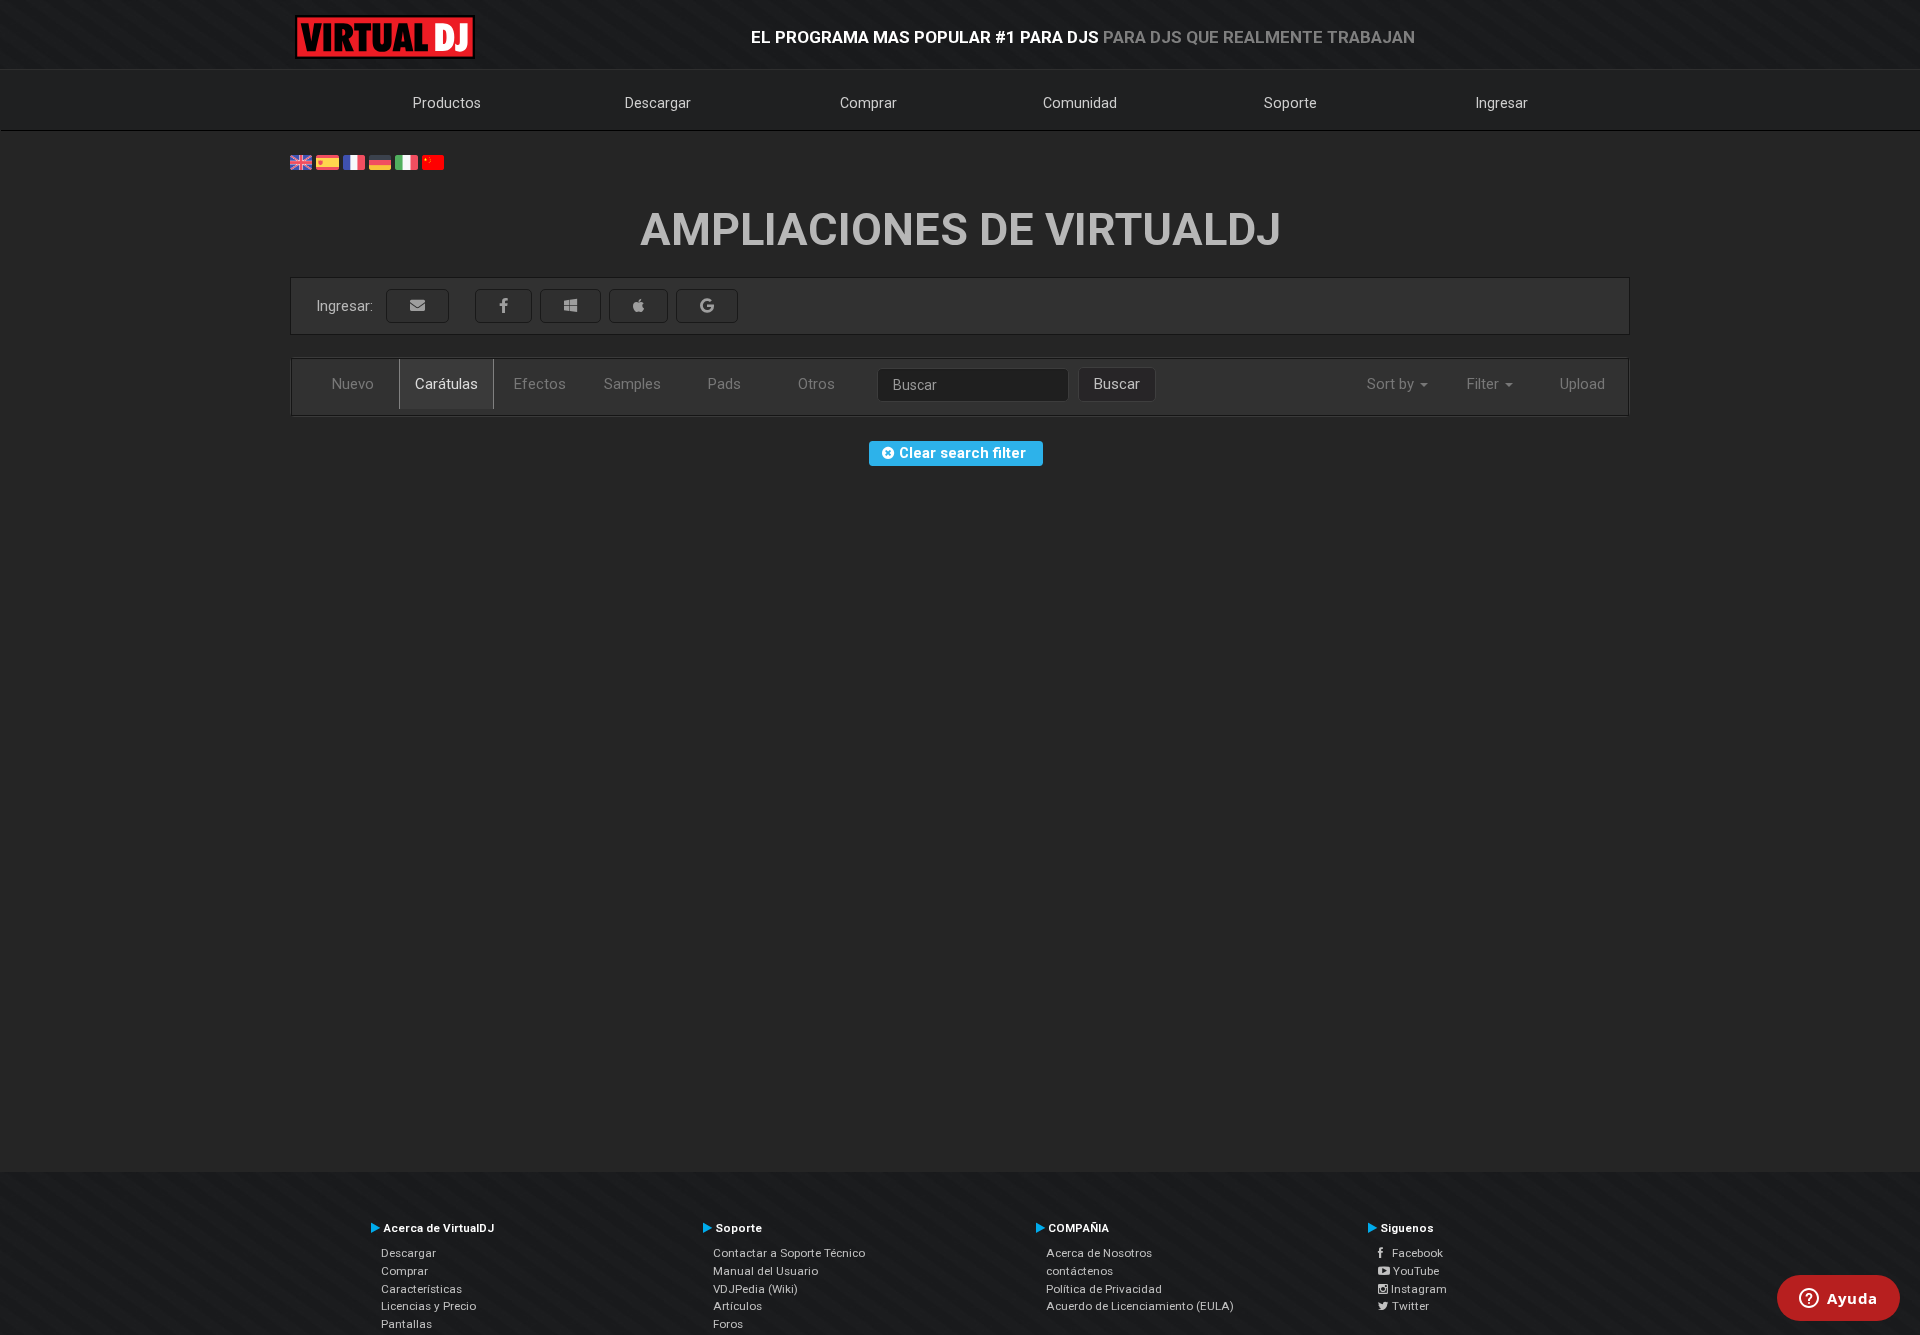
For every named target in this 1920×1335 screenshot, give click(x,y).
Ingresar (1502, 103)
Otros (816, 384)
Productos (447, 103)
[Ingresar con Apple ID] (638, 306)
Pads (724, 384)
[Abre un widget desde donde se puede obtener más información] (1838, 1300)
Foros (728, 1324)
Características (421, 1289)
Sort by (1392, 384)
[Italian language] (406, 161)
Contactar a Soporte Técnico (789, 1253)
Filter (1485, 384)
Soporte (1290, 103)
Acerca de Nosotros (1099, 1253)
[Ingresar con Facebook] (503, 306)
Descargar (658, 103)
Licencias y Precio (428, 1306)
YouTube (1414, 1271)
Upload (1582, 384)
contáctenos (1079, 1271)
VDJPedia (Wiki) (755, 1289)
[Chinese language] (433, 161)
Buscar (1117, 384)
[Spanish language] (327, 161)
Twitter (1409, 1306)
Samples (632, 384)
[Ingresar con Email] (417, 306)
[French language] (354, 161)
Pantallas (406, 1324)
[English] (301, 161)
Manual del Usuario (765, 1271)
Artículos (737, 1306)
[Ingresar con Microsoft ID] (570, 306)
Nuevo (353, 384)
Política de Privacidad (1104, 1289)
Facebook (1413, 1253)
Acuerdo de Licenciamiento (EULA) (1140, 1306)
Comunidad (1080, 103)
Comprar (868, 103)
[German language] (380, 161)
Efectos (540, 384)
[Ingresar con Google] (707, 306)
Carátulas (446, 384)
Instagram (1417, 1289)
